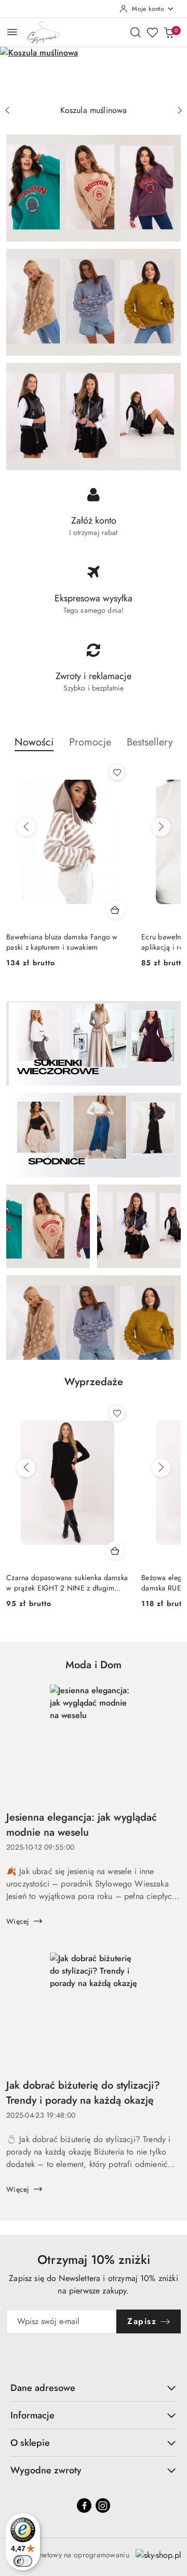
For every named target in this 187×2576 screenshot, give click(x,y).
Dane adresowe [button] (43, 2388)
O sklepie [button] (30, 2443)
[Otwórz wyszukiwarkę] (136, 32)
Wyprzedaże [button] (94, 1382)
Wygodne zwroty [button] (46, 2470)
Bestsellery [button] (150, 742)
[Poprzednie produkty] (26, 827)
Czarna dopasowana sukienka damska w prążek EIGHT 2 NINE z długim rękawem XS (67, 1583)
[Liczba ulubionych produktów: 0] (152, 32)
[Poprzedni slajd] (7, 110)
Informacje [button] (32, 2415)
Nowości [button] (34, 742)
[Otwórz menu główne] (12, 32)
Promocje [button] (90, 742)
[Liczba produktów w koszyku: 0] (169, 32)
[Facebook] (84, 2505)
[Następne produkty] (161, 827)
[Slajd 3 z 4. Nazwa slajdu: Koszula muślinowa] (94, 73)
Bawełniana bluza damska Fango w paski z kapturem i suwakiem (62, 942)
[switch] (23, 2561)
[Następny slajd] (180, 110)
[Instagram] (103, 2505)
